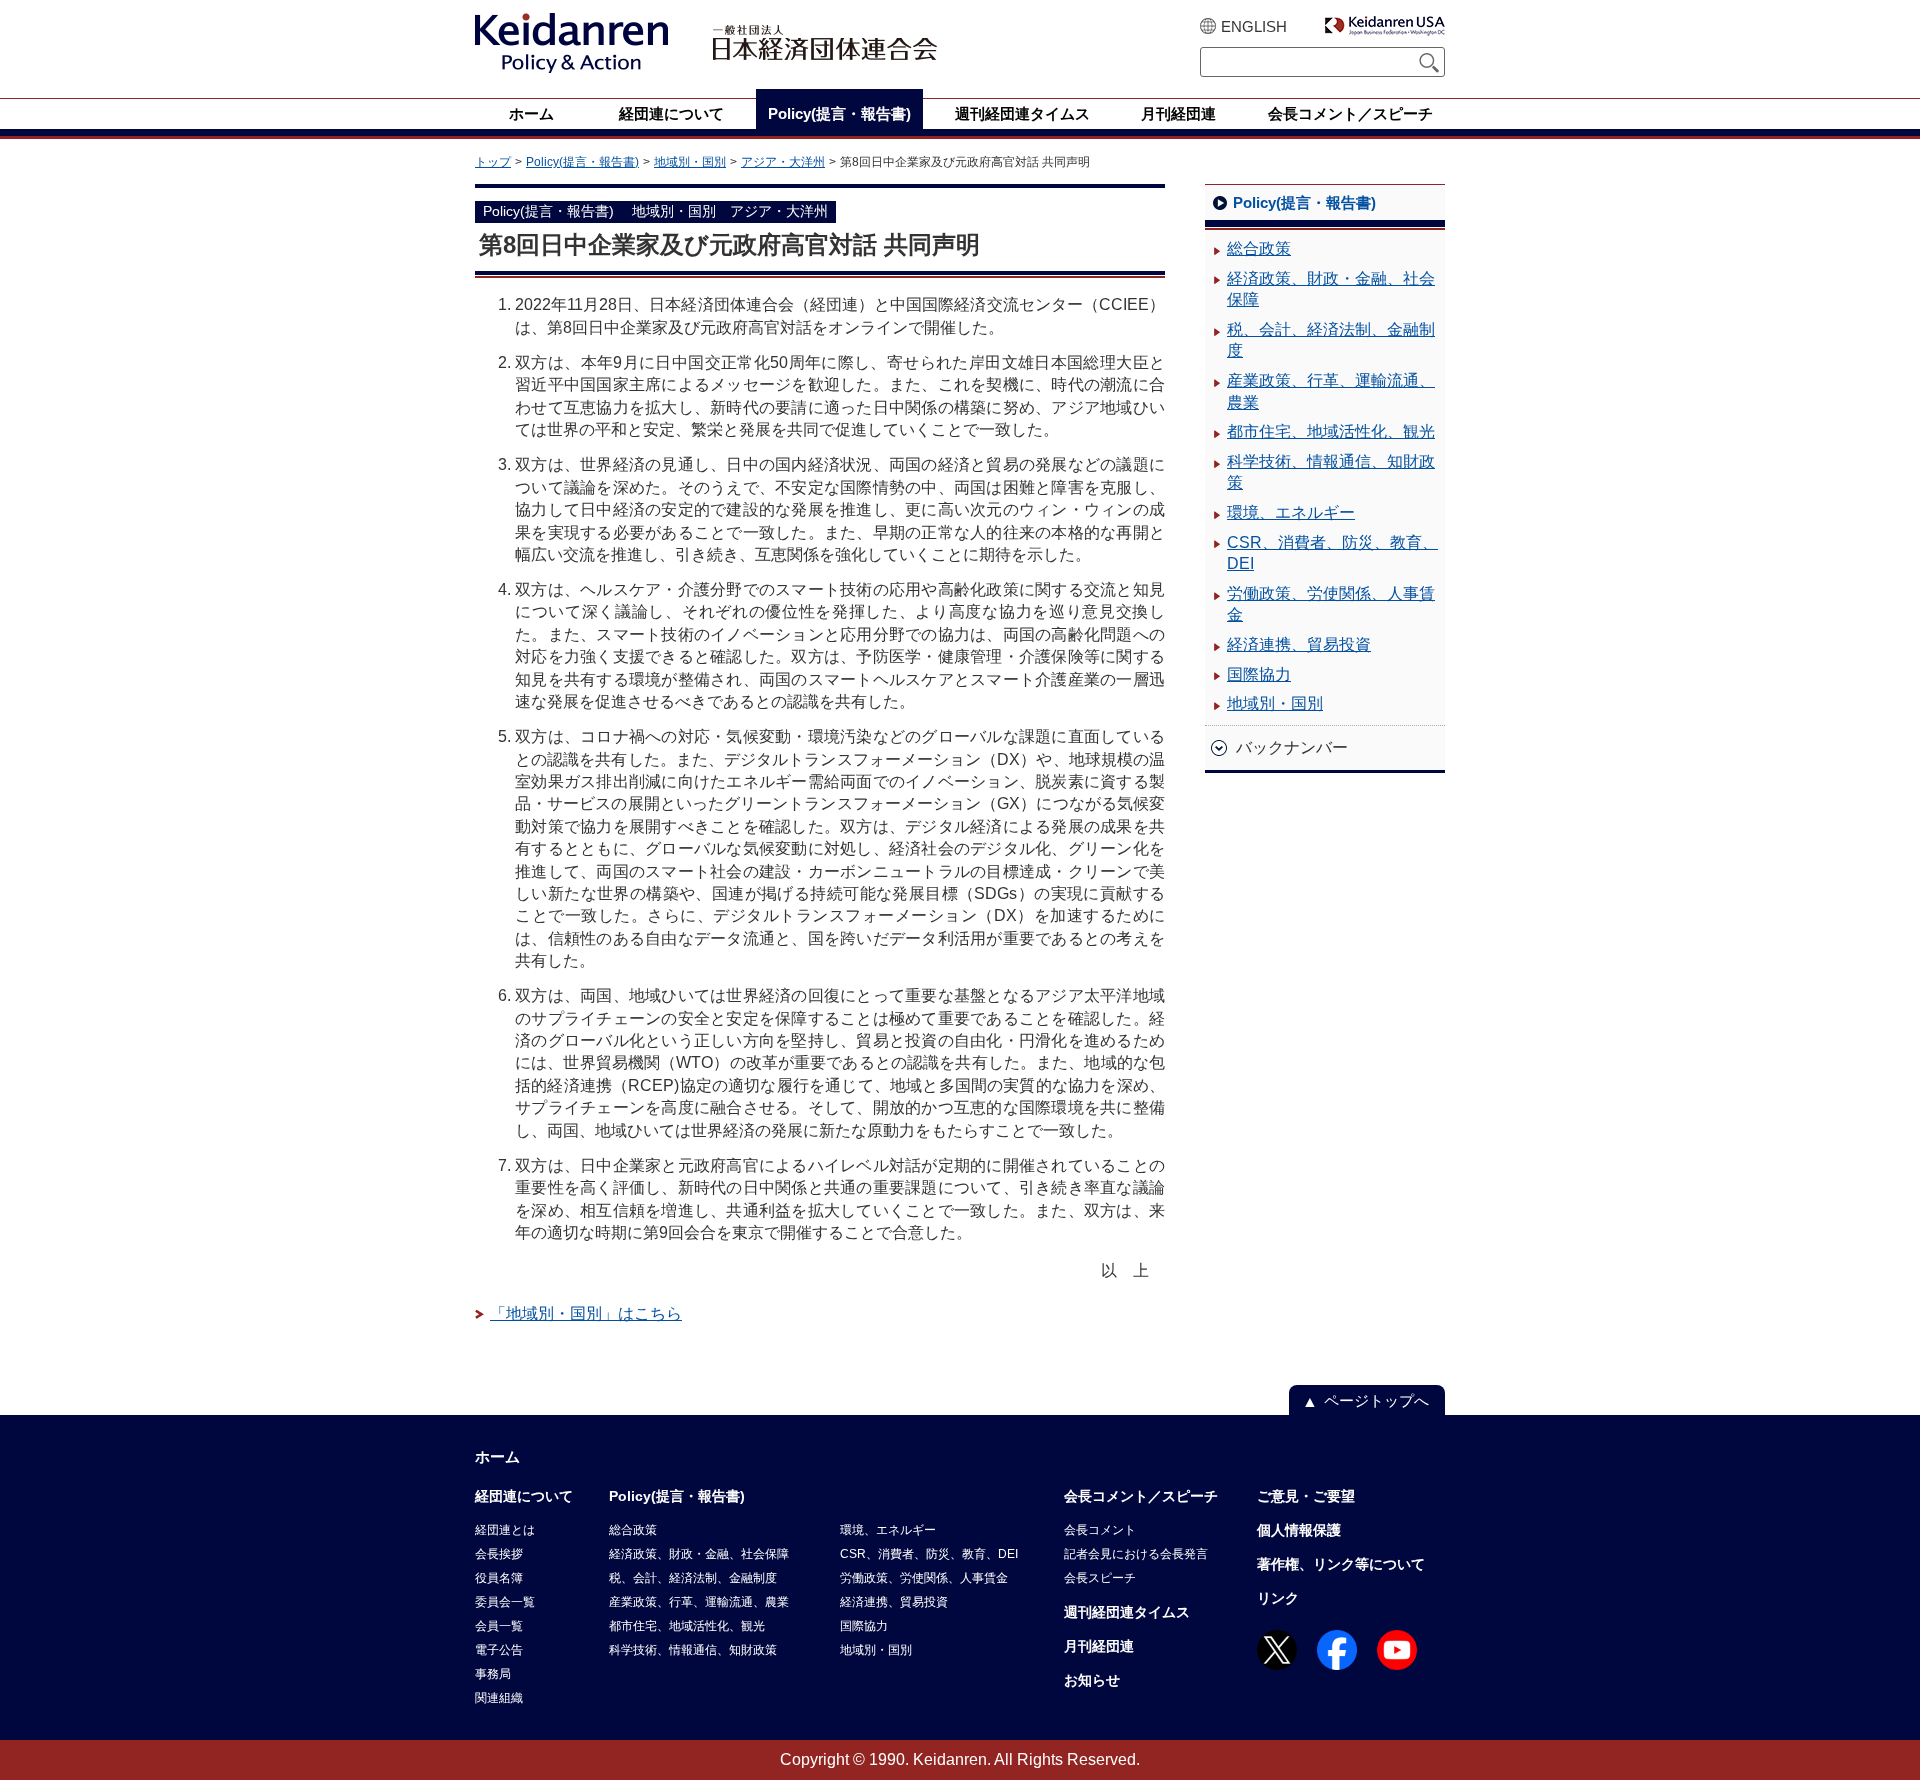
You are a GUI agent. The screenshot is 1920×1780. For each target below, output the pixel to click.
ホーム (497, 1456)
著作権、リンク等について (1341, 1564)
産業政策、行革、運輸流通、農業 (1331, 391)
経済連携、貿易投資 (1299, 644)
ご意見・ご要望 (1306, 1496)
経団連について (524, 1496)
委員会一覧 (505, 1602)
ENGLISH (1254, 26)
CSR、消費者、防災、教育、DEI (1332, 553)
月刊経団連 (1099, 1646)
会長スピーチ (1100, 1578)
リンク (1278, 1598)
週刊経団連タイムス (1127, 1612)
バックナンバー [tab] (1292, 747)
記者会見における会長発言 (1136, 1554)
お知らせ (1092, 1680)
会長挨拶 (499, 1554)
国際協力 (1259, 674)
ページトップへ (1376, 1400)
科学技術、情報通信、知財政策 (1331, 472)
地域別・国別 (690, 162)
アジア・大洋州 (783, 162)
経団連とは (505, 1530)
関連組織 (499, 1698)
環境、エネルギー (1291, 512)
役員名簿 (499, 1578)
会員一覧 (499, 1626)
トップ (493, 162)
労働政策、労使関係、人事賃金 (1331, 604)
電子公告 (499, 1650)
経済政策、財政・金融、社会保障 (1331, 289)
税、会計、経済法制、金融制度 (1331, 340)
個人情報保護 (1299, 1530)
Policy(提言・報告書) (582, 162)
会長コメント (1100, 1530)
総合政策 (1259, 248)
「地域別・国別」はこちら (586, 1313)
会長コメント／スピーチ (1141, 1496)
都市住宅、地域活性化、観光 (1331, 431)
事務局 (493, 1674)
